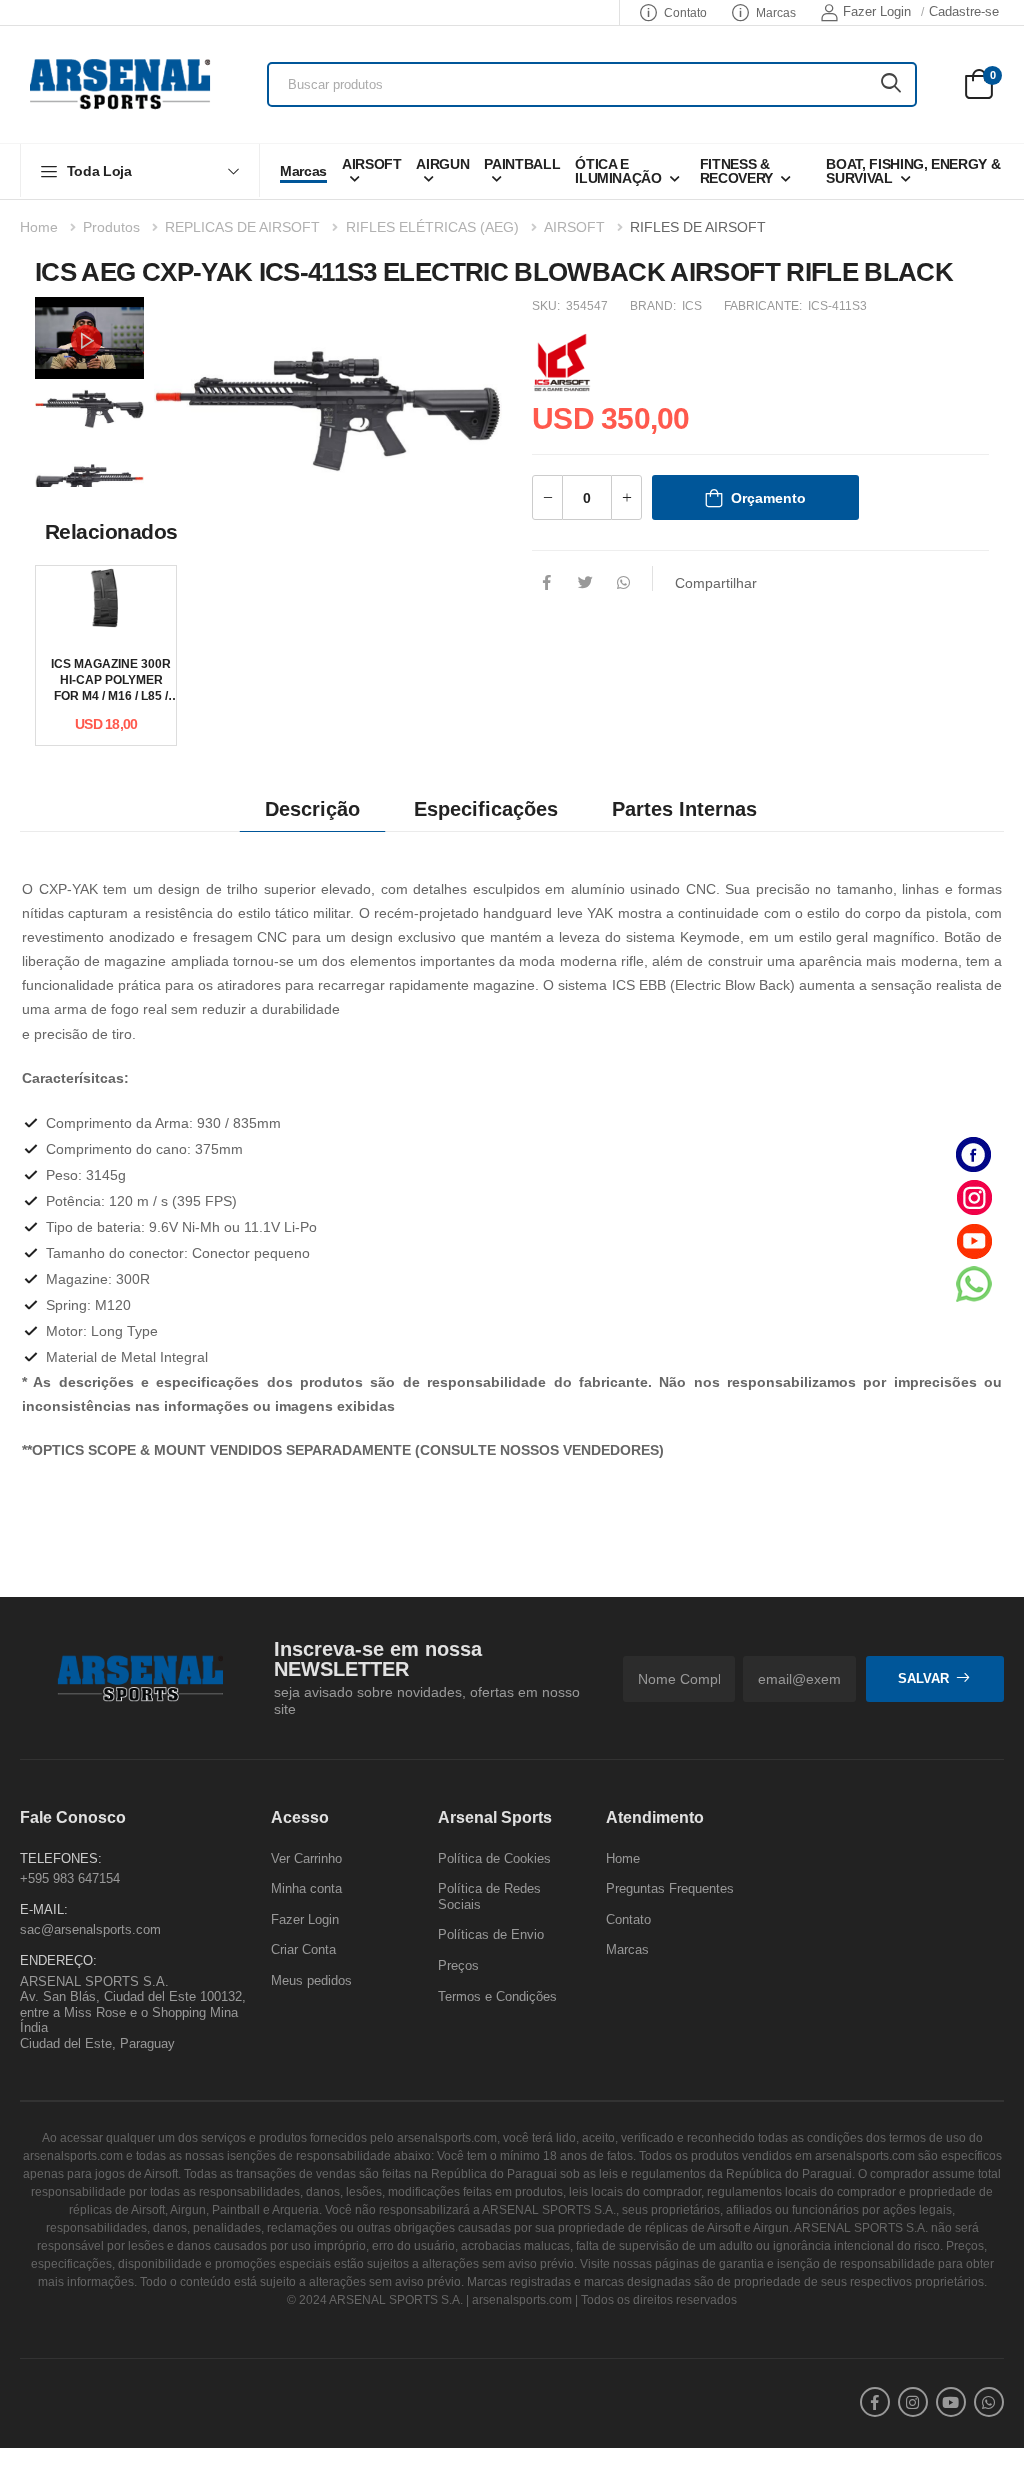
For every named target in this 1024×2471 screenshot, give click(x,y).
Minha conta (306, 1888)
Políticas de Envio (491, 1935)
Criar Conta (303, 1950)
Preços (458, 1965)
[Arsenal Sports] (120, 84)
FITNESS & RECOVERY (736, 171)
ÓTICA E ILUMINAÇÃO (618, 171)
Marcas (776, 13)
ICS (692, 306)
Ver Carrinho (306, 1858)
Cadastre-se (964, 11)
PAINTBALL (522, 164)
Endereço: (58, 1960)
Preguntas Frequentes (670, 1888)
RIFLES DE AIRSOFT (698, 227)
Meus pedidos (311, 1980)
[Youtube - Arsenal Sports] (974, 1240)
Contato (685, 13)
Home (39, 227)
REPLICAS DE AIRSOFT (242, 227)
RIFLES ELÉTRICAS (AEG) (432, 227)
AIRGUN (442, 164)
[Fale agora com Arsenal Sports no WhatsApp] (974, 1283)
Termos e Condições (497, 1996)
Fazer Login (877, 11)
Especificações (486, 809)
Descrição (312, 809)
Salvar (923, 1678)
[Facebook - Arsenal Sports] (974, 1154)
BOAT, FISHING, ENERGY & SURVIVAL (913, 171)
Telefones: (61, 1858)
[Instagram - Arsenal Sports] (974, 1197)
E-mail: (44, 1909)
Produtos (111, 227)
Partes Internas (684, 809)
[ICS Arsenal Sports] (562, 360)
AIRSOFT (372, 164)
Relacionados (111, 531)
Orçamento (768, 498)
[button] (140, 170)
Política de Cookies (494, 1858)
